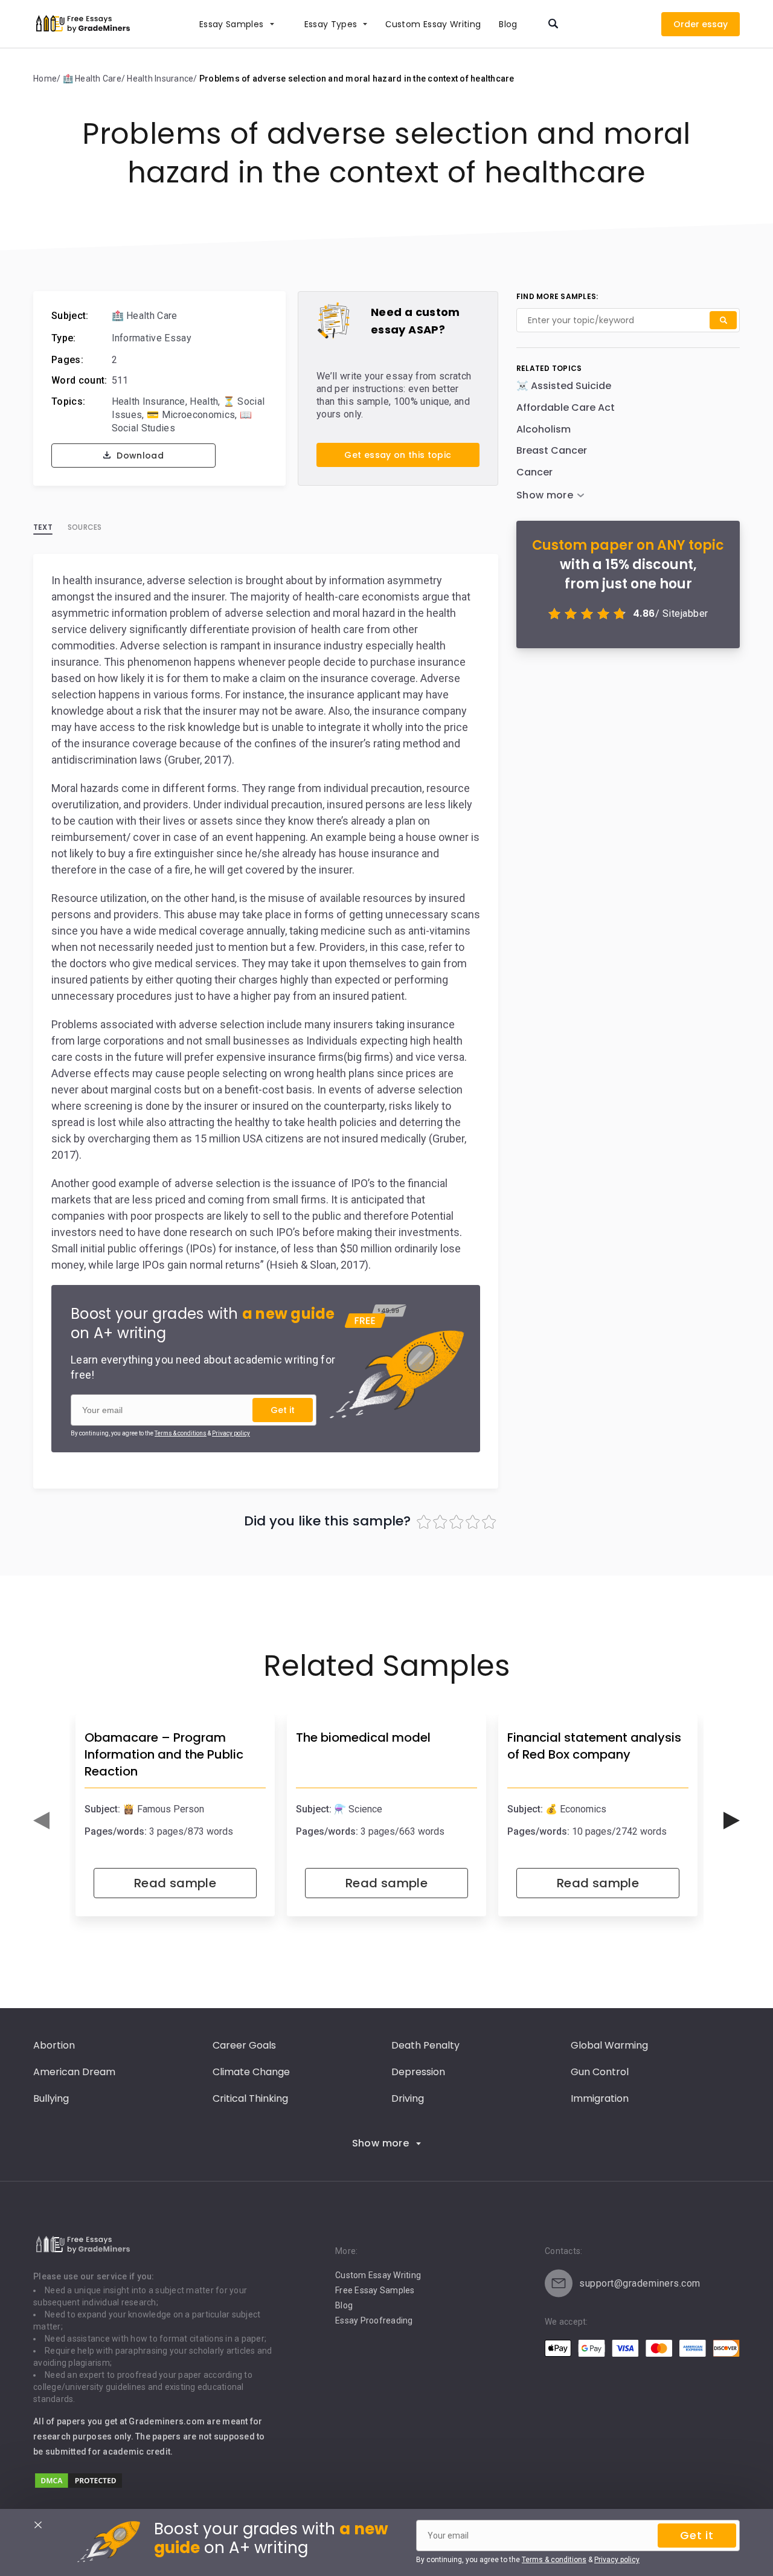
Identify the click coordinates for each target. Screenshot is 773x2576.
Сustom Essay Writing (433, 24)
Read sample (175, 1883)
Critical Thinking (250, 2098)
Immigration (600, 2098)
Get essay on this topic (398, 455)
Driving (408, 2098)
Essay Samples (232, 24)
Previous (41, 1821)
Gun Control (600, 2072)
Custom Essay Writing (378, 2275)
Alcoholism (544, 429)
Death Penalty (425, 2045)
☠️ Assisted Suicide (564, 386)
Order (686, 24)
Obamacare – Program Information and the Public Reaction (164, 1754)
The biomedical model (363, 1737)
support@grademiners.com (640, 2283)
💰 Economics (576, 1809)
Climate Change (251, 2072)
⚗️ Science (358, 1809)
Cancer (534, 472)
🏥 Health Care (145, 316)
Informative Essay (152, 338)
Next (732, 1821)
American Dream (74, 2072)
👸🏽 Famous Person (163, 1809)
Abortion (54, 2045)
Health (204, 401)
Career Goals (244, 2045)
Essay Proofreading (374, 2320)
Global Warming (609, 2045)
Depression (418, 2072)
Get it (283, 1410)
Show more (381, 2143)
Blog (508, 24)
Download (139, 456)
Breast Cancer (552, 450)
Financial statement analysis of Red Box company (594, 1746)
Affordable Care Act (566, 407)
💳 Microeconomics (191, 415)
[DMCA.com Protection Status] (79, 2486)
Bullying (51, 2098)
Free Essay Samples (375, 2290)
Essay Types (331, 24)
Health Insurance (149, 401)
